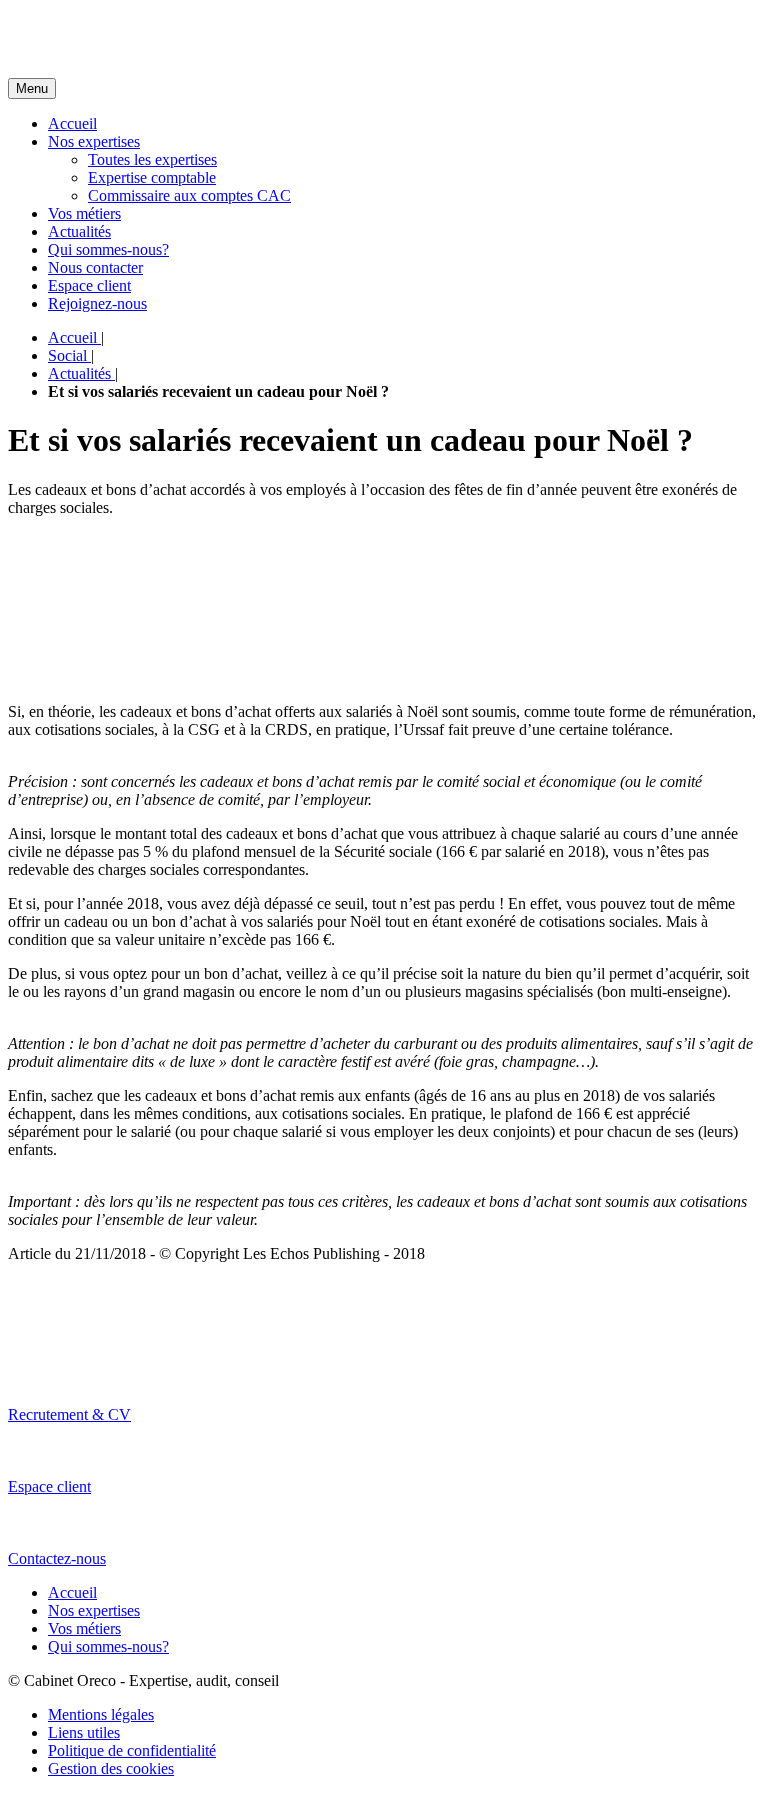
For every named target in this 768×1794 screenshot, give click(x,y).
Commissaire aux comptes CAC (189, 195)
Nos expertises (94, 141)
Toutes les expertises (152, 159)
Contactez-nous (57, 1558)
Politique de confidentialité (132, 1750)
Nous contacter (95, 267)
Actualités (79, 231)
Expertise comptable (152, 177)
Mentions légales (101, 1714)
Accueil (72, 123)
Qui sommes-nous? (108, 249)
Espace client (89, 285)
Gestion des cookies (111, 1768)
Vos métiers (84, 213)
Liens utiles (84, 1732)
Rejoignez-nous (97, 303)
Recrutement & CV (69, 1414)
